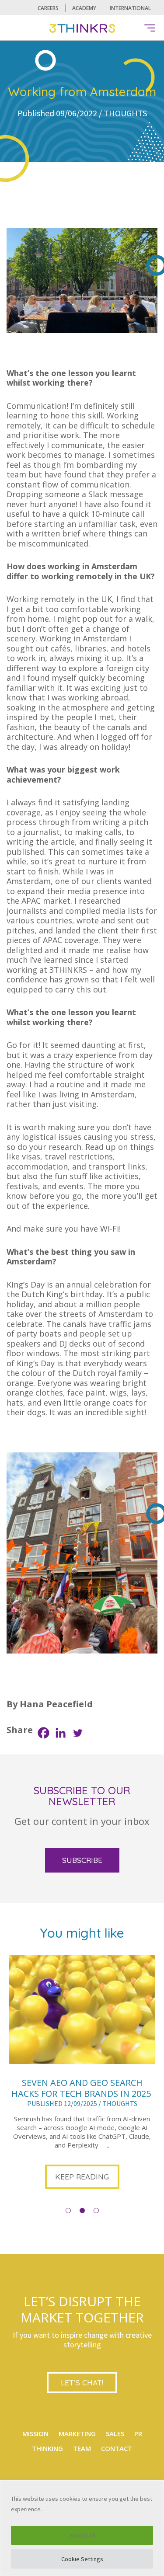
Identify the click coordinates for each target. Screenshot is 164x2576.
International (130, 8)
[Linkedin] (61, 1733)
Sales (115, 2433)
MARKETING (77, 2433)
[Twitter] (78, 1733)
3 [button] (96, 2210)
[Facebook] (44, 1733)
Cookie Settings (82, 2559)
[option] (82, 2073)
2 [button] (82, 2210)
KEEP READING (82, 2177)
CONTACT (117, 2448)
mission (35, 2433)
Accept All (82, 2535)
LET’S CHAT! (82, 2383)
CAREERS (48, 8)
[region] (82, 2528)
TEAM (82, 2448)
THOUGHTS (125, 113)
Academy (84, 8)
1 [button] (68, 2210)
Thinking (47, 2448)
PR (138, 2433)
